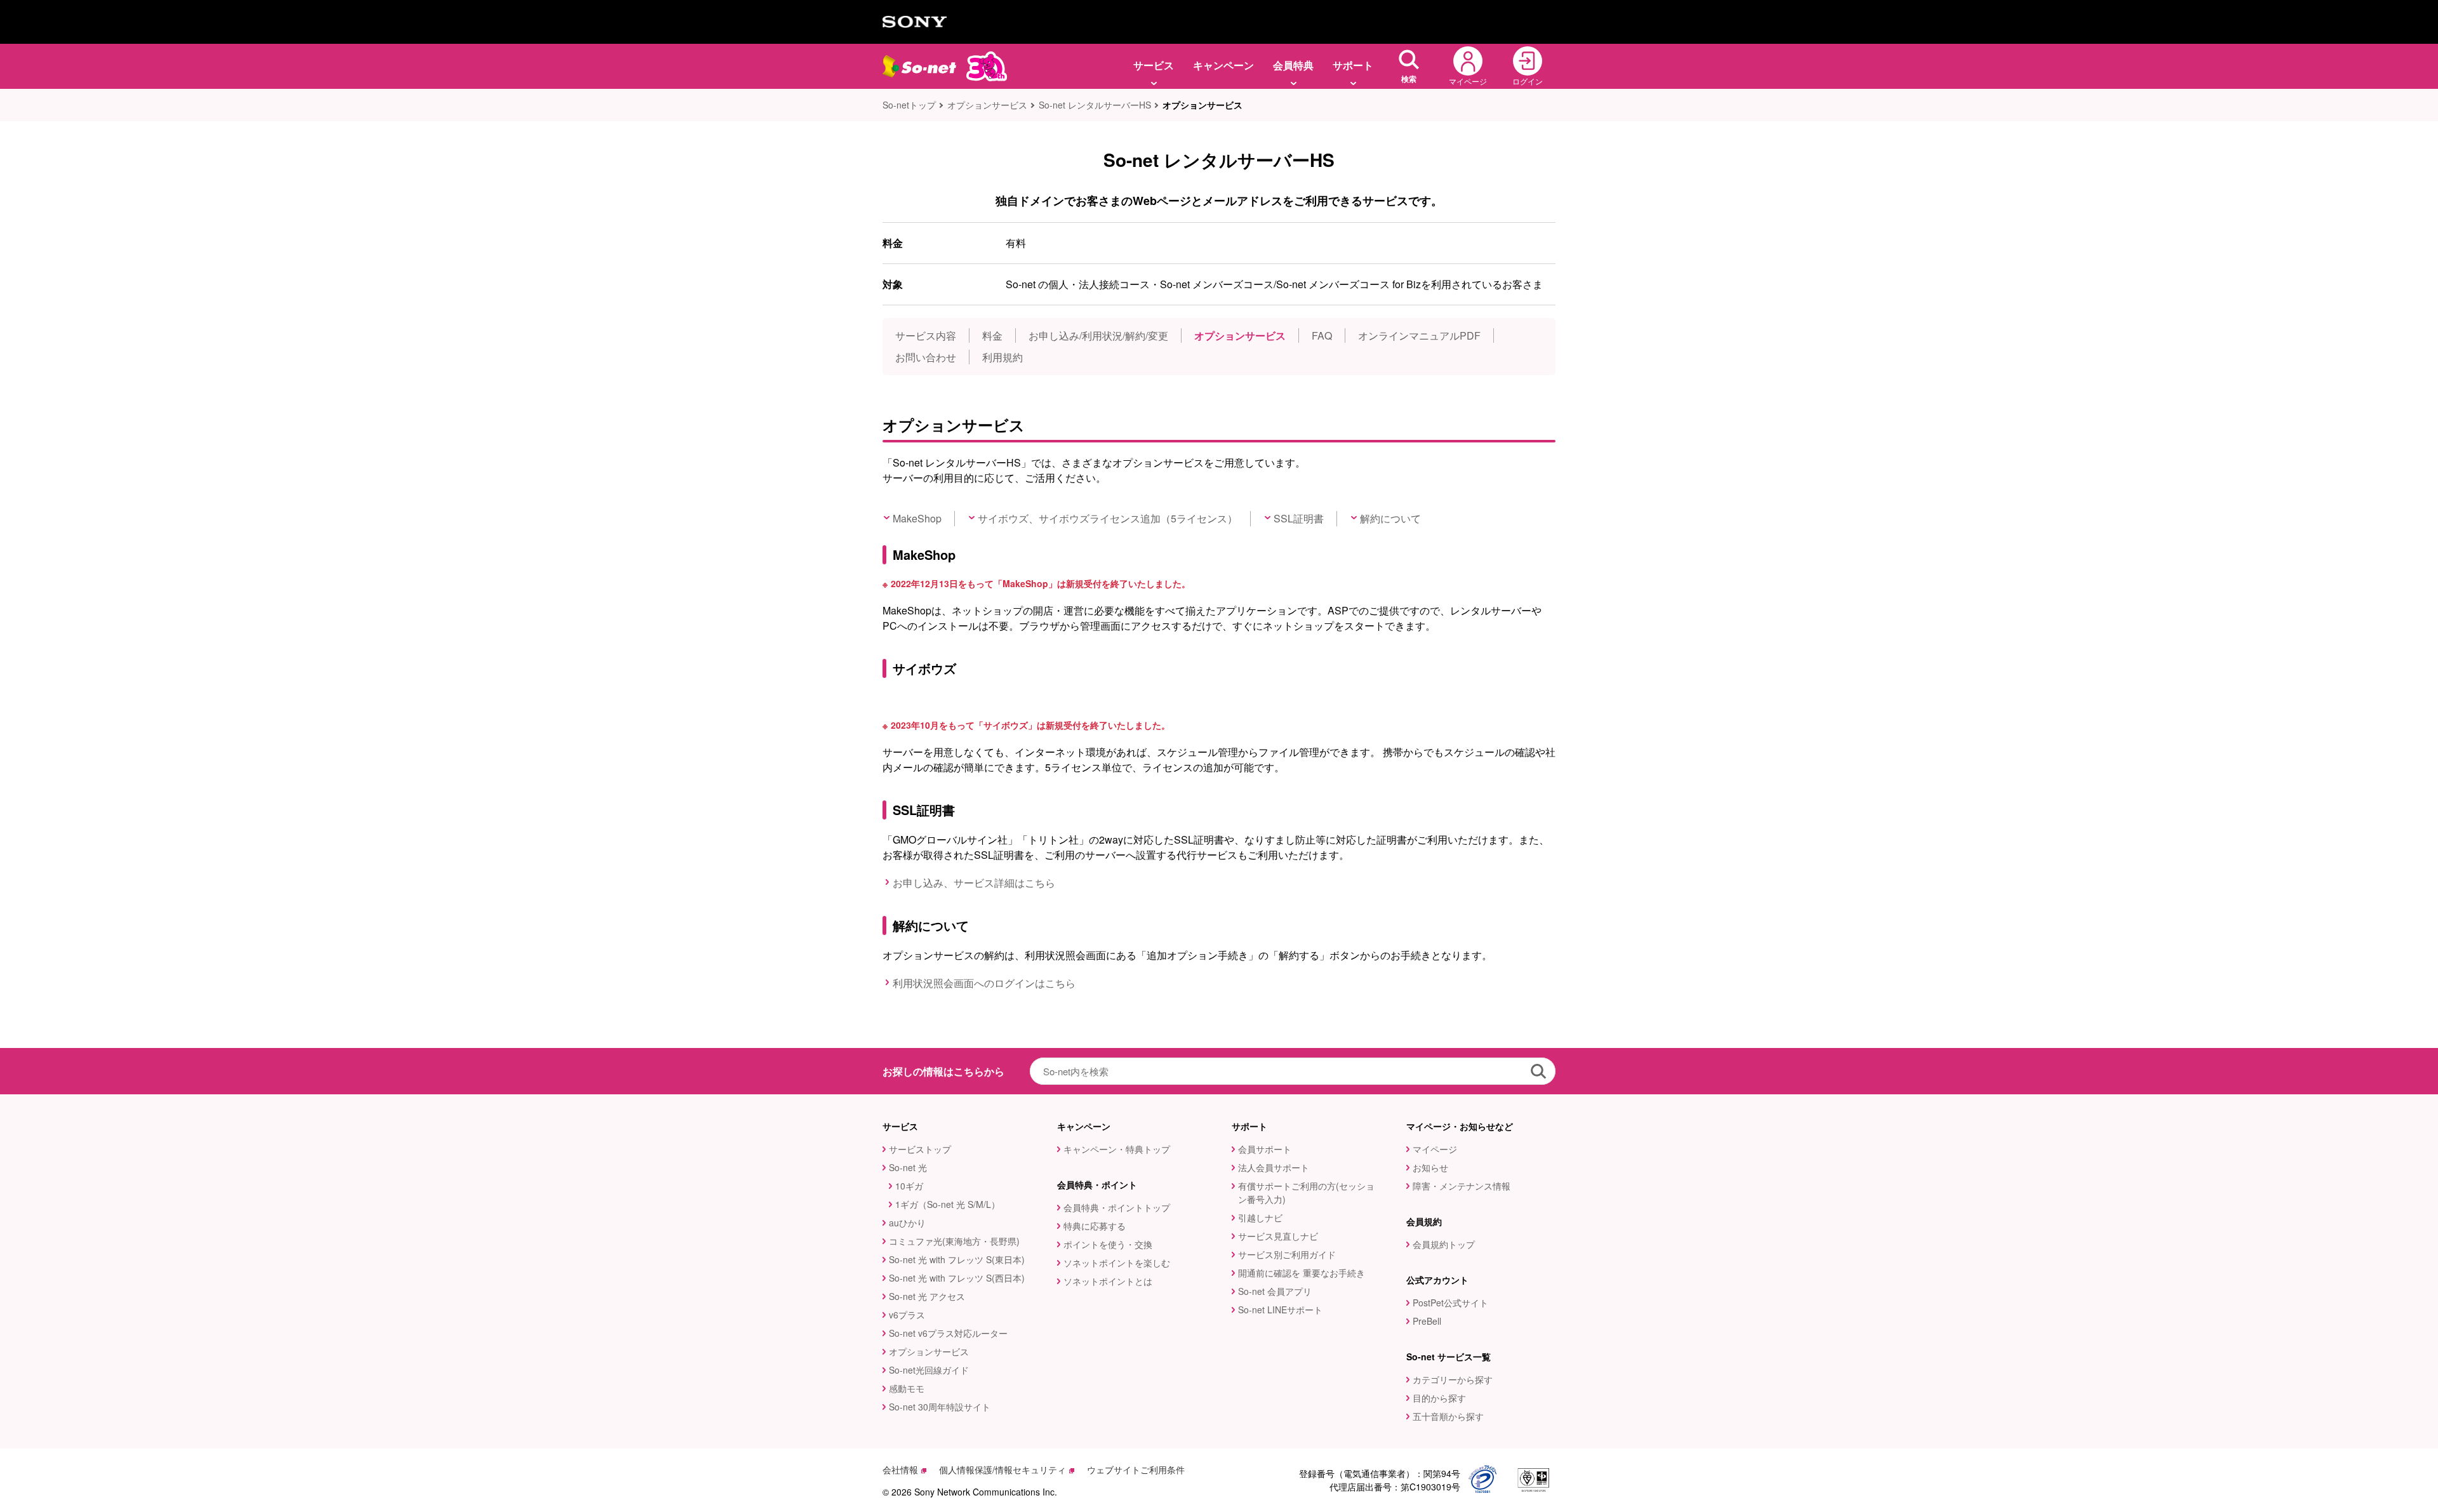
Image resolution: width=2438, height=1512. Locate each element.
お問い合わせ (926, 357)
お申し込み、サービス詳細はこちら (974, 883)
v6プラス (907, 1315)
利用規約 (1003, 357)
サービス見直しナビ (1278, 1236)
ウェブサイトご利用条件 (1136, 1469)
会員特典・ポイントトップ (1117, 1207)
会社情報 (900, 1469)
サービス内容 (926, 335)
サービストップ (920, 1149)
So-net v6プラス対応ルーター (948, 1333)
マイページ (1435, 1149)
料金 (992, 335)
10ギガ (909, 1186)
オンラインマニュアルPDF (1419, 335)
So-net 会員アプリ (1275, 1291)
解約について (1390, 518)
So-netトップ (909, 105)
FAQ (1322, 335)
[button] (1409, 66)
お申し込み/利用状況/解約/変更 (1098, 335)
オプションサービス (987, 105)
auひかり (907, 1223)
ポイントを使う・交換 (1108, 1244)
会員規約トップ (1444, 1244)
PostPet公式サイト (1450, 1303)
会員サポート (1265, 1149)
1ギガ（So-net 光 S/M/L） (948, 1204)
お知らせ (1430, 1167)
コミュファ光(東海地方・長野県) (954, 1241)
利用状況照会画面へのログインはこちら (984, 983)
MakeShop (917, 518)
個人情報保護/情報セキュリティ (1003, 1469)
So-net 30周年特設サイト (940, 1407)
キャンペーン (1223, 65)
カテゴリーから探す (1453, 1379)
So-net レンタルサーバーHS (1095, 105)
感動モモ (907, 1388)
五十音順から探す (1448, 1416)
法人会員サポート (1274, 1167)
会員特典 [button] (1293, 65)
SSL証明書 (1299, 518)
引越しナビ (1260, 1217)
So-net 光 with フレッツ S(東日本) (957, 1259)
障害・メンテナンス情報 (1462, 1186)
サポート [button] (1353, 65)
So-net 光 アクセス (927, 1296)
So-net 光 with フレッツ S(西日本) (957, 1278)
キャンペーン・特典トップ (1117, 1149)
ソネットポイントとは (1108, 1281)
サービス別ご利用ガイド (1287, 1254)
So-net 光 (908, 1167)
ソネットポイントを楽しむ (1117, 1263)
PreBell (1427, 1321)
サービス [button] (1154, 65)
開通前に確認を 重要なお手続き (1302, 1273)
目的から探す (1439, 1398)
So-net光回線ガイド (929, 1370)
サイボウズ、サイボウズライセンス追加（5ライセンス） (1108, 518)
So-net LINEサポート (1280, 1310)
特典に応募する (1095, 1226)
